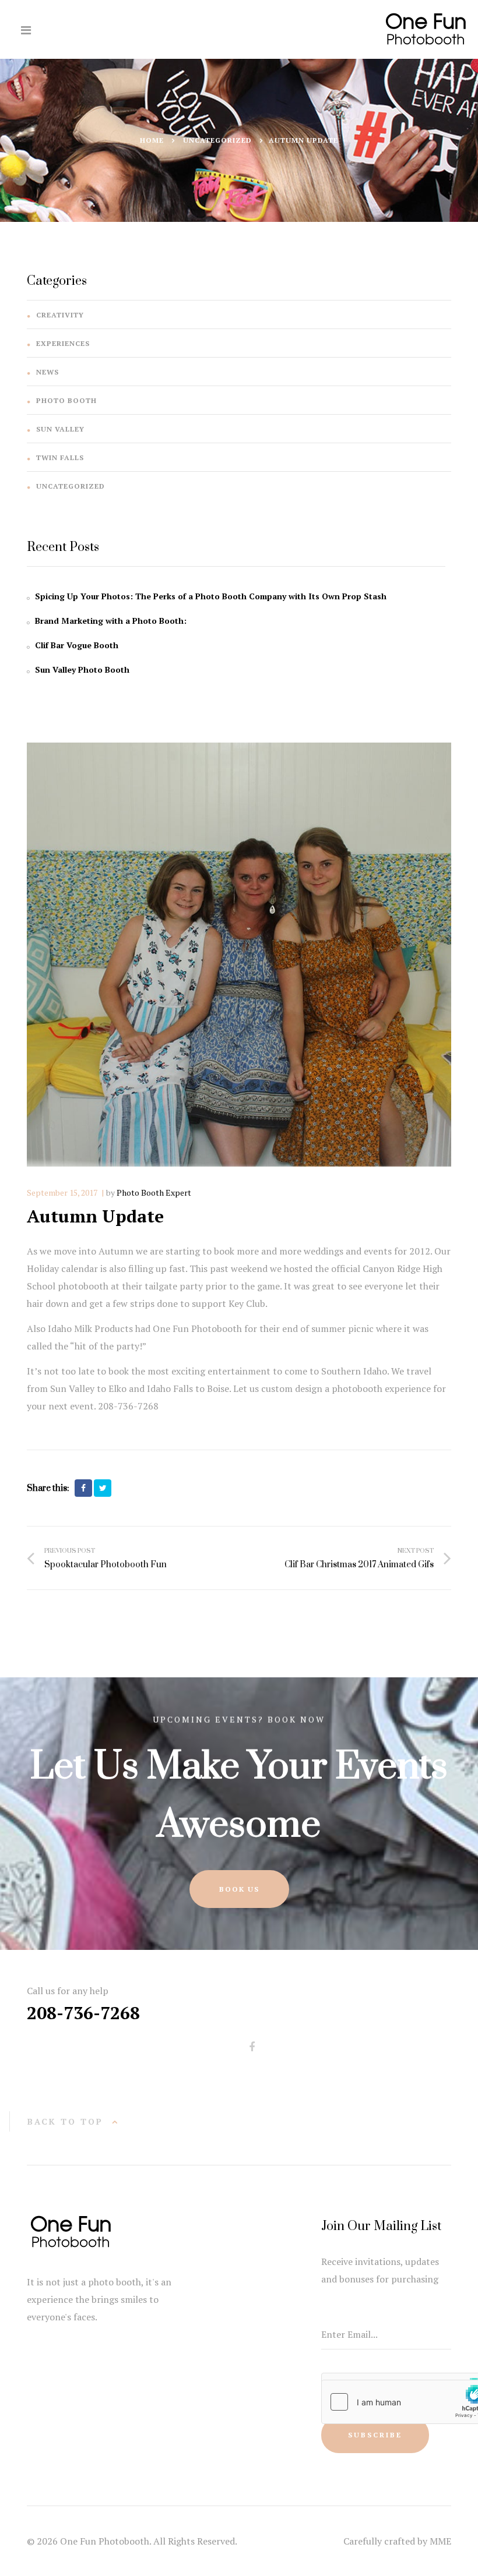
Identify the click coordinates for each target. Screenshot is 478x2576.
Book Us (239, 1889)
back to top (65, 2121)
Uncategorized (217, 140)
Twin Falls (60, 457)
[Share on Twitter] (103, 1488)
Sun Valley (60, 429)
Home (152, 140)
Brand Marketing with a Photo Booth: (111, 621)
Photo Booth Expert (154, 1192)
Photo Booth (66, 400)
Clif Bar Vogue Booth (77, 645)
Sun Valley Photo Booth (82, 669)
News (48, 372)
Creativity (60, 315)
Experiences (63, 343)
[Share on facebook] (83, 1488)
